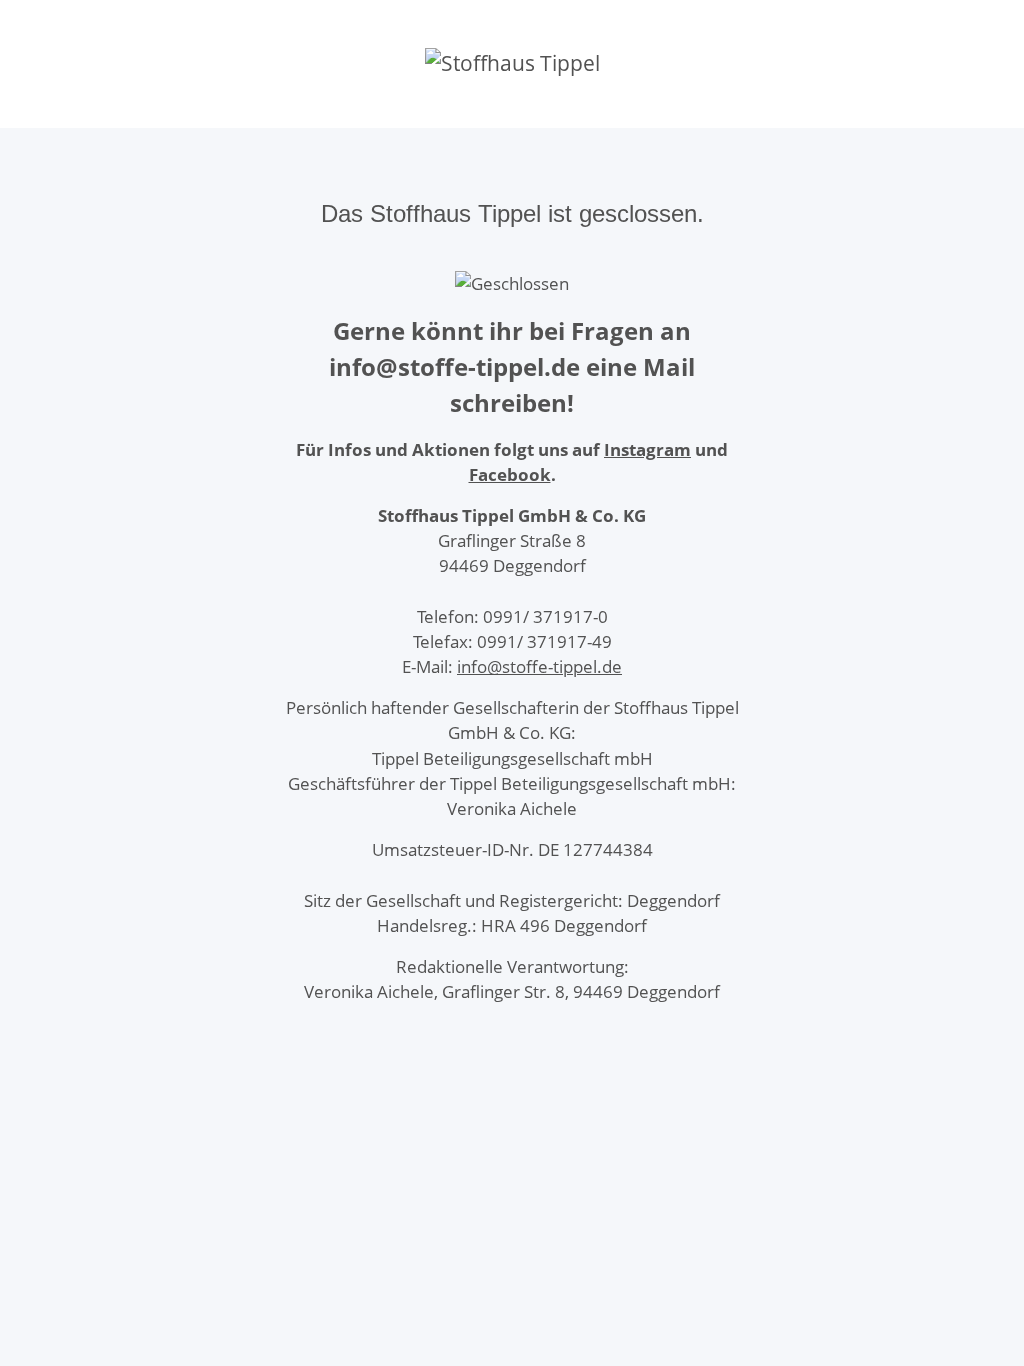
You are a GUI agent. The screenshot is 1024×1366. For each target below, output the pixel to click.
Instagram (647, 449)
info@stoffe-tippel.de (539, 666)
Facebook (510, 474)
